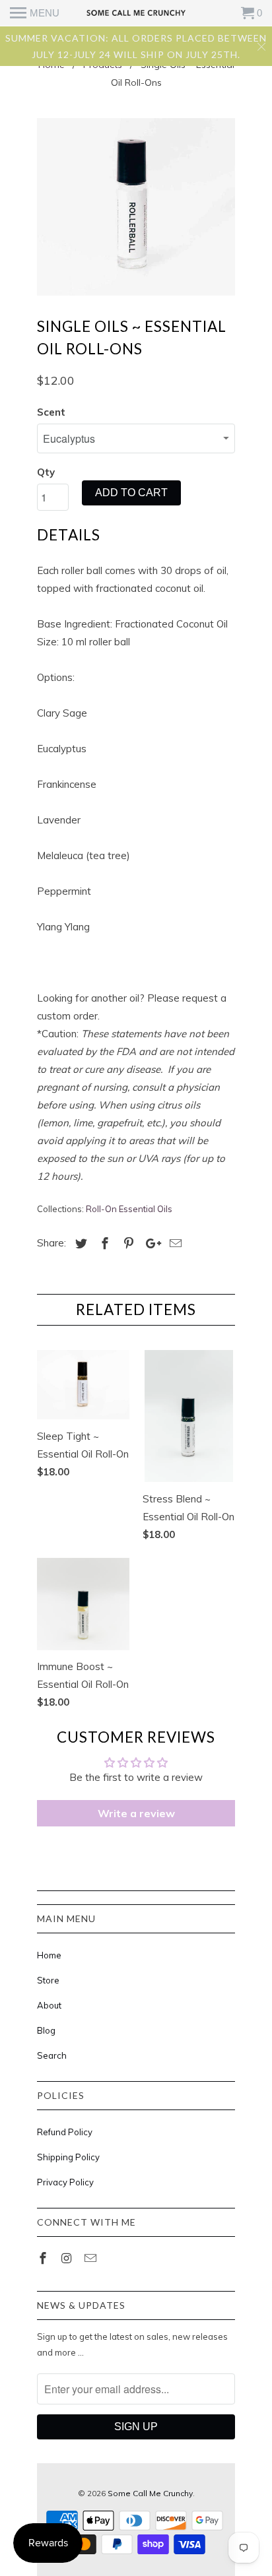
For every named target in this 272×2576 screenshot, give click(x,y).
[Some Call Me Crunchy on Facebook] (44, 2258)
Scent (51, 412)
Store (48, 1980)
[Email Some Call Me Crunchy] (92, 2258)
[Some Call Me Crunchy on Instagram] (68, 2258)
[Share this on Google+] (150, 1243)
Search (52, 2055)
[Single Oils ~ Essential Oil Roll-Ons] (136, 207)
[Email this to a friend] (174, 1243)
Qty (46, 472)
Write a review (136, 1813)
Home (49, 1955)
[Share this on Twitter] (79, 1243)
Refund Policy (65, 2132)
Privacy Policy (65, 2182)
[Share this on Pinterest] (127, 1243)
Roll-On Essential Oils (129, 1209)
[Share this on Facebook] (103, 1243)
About (49, 2005)
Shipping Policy (68, 2157)
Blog (46, 2030)
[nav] (35, 13)
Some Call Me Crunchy (150, 2493)
